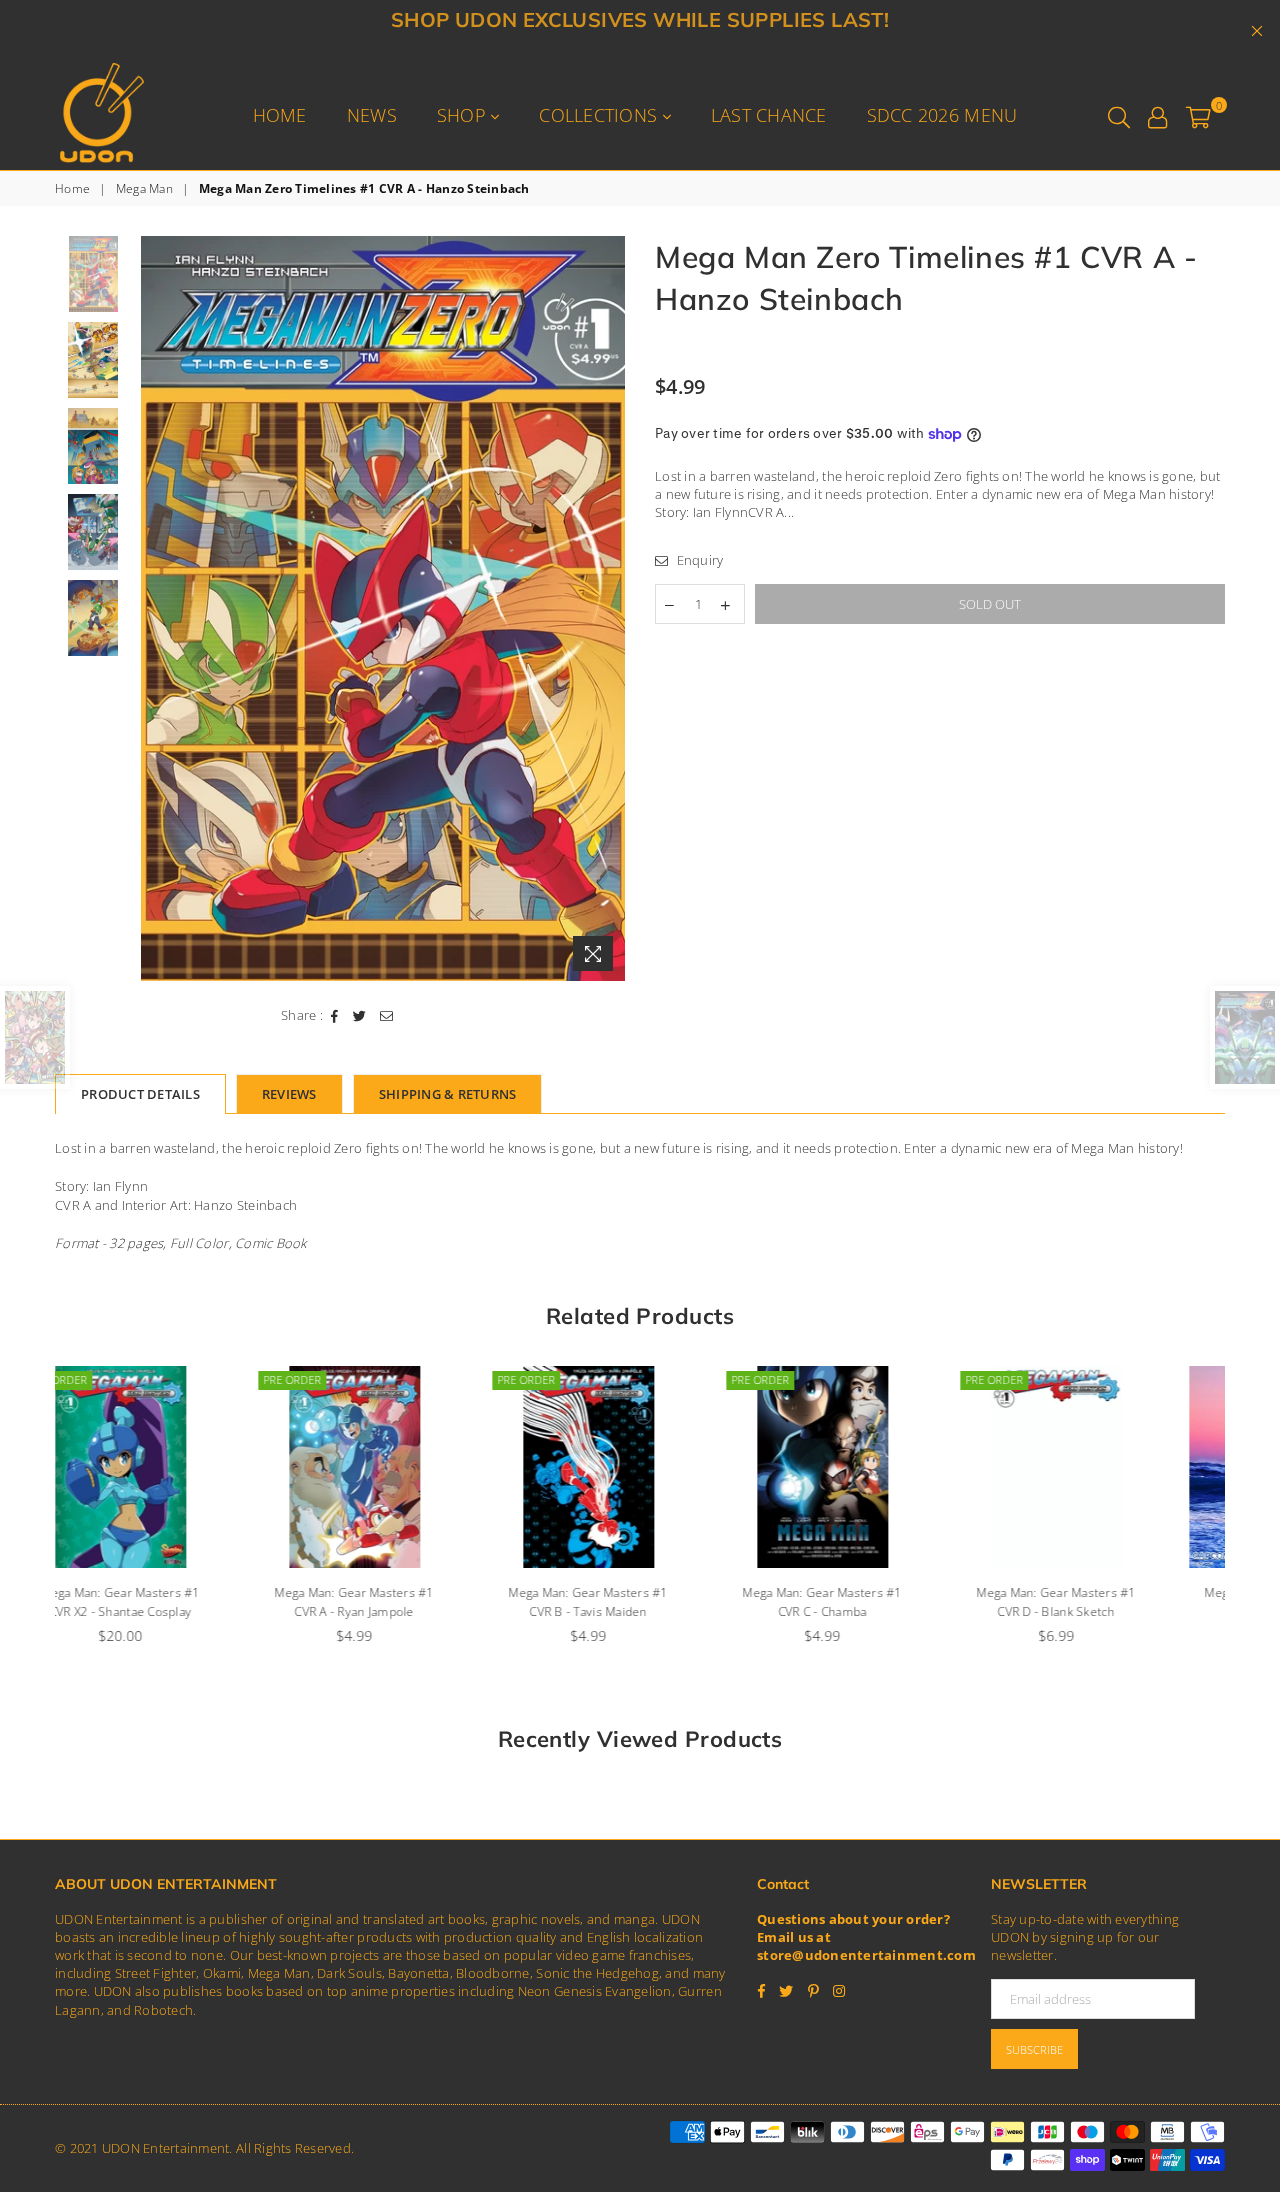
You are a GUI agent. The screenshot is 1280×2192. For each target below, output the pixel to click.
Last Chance (769, 115)
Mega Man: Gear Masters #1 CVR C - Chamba (640, 1602)
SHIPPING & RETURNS (448, 1094)
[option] (383, 608)
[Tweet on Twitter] (360, 1015)
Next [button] (607, 608)
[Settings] (1157, 115)
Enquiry (698, 560)
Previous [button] (158, 608)
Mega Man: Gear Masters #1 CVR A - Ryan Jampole (172, 1602)
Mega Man (144, 189)
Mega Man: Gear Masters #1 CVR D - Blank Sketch (874, 1602)
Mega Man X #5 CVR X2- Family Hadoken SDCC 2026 (1107, 1602)
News (372, 115)
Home (280, 115)
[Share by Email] (387, 1015)
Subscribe (1034, 2049)
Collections (600, 115)
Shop (464, 115)
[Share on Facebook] (335, 1015)
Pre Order (110, 1379)
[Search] (1119, 115)
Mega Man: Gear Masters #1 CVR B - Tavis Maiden (406, 1602)
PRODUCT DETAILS (140, 1094)
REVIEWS (289, 1094)
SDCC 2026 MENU (942, 115)
